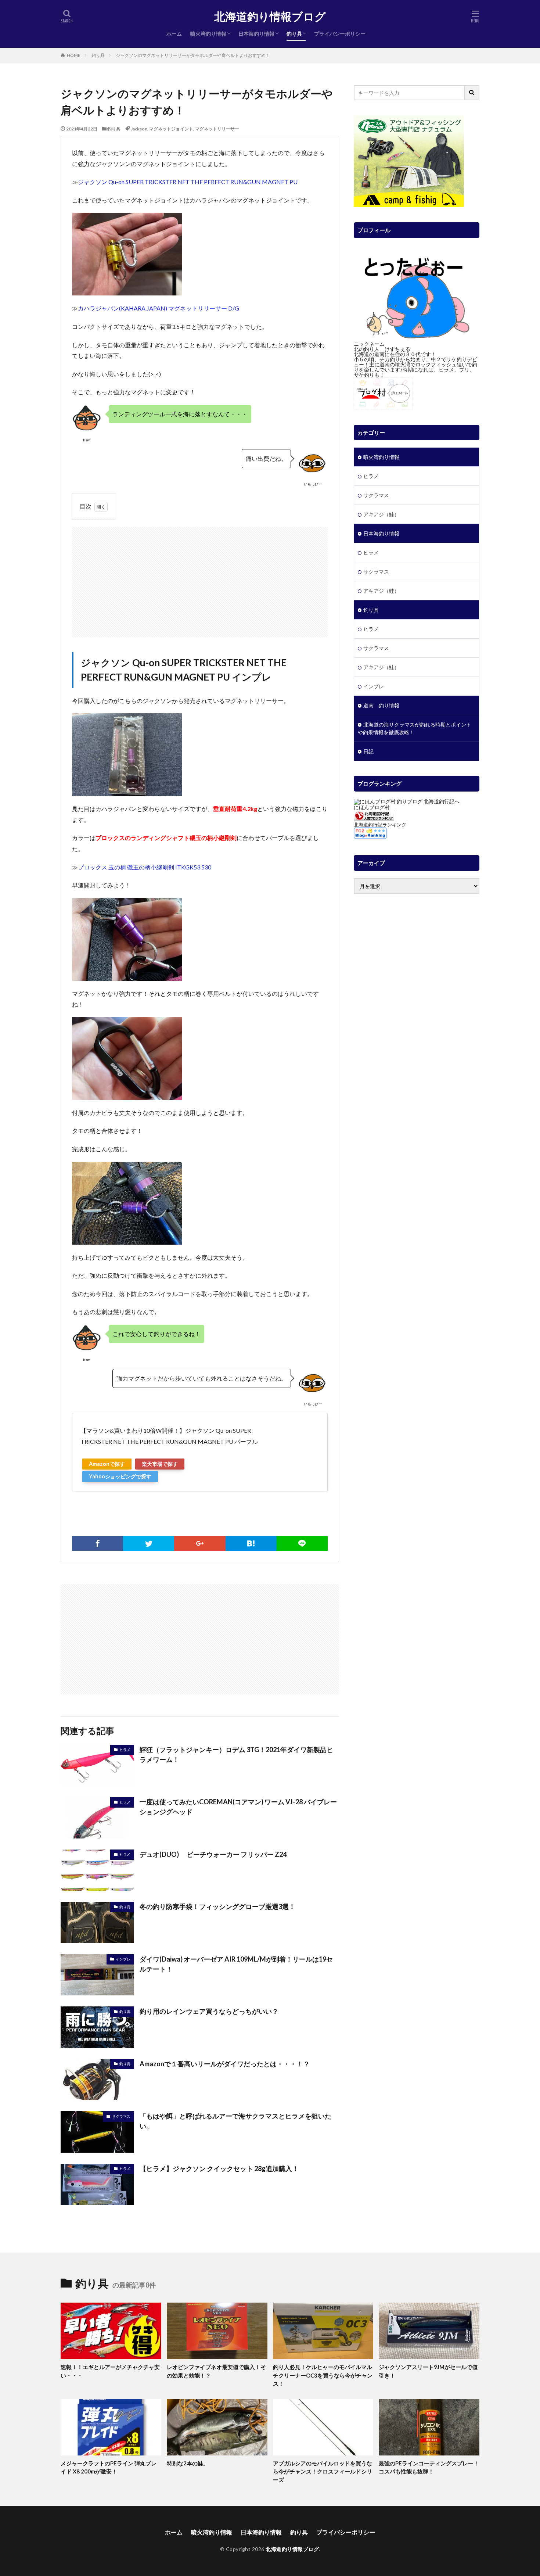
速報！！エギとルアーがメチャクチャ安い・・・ (110, 2371)
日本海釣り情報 (256, 34)
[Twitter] (149, 1543)
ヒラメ (125, 1750)
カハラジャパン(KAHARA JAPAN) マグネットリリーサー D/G (159, 308)
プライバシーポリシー (340, 34)
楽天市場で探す (160, 1464)
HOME (74, 55)
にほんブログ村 (372, 807)
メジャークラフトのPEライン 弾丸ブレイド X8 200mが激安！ (109, 2467)
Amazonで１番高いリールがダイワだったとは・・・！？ (225, 2064)
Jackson (139, 129)
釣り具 (294, 34)
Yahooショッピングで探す (120, 1476)
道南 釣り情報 (381, 705)
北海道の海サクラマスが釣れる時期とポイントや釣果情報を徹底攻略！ (415, 728)
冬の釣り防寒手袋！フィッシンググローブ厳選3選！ (217, 1906)
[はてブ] (251, 1543)
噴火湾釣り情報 (208, 34)
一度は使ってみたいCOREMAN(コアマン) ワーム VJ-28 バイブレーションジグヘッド (238, 1807)
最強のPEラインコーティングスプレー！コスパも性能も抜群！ (429, 2467)
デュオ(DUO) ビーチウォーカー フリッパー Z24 (213, 1854)
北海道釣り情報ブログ (270, 17)
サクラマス (121, 2116)
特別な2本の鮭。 (188, 2463)
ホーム (174, 34)
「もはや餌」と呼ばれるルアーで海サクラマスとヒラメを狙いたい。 (235, 2121)
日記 (368, 751)
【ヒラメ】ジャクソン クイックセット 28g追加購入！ (219, 2168)
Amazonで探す (107, 1464)
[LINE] (302, 1543)
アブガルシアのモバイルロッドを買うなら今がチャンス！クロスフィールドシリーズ (323, 2471)
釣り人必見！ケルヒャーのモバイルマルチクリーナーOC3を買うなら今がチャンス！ (323, 2375)
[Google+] (200, 1543)
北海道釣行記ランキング (380, 825)
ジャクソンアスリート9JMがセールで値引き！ (428, 2371)
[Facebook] (98, 1543)
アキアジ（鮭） (381, 514)
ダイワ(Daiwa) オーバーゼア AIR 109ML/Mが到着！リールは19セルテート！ (236, 1964)
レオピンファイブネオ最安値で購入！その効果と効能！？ (216, 2371)
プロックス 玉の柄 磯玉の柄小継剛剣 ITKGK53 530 (145, 867)
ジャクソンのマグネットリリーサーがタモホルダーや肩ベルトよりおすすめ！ (193, 55)
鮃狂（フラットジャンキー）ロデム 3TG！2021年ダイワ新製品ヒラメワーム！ (236, 1755)
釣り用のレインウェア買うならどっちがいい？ (209, 2011)
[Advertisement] (200, 578)
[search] (472, 93)
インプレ (123, 1959)
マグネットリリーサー (217, 129)
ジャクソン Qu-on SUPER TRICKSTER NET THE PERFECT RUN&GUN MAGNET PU (188, 182)
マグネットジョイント (171, 129)
